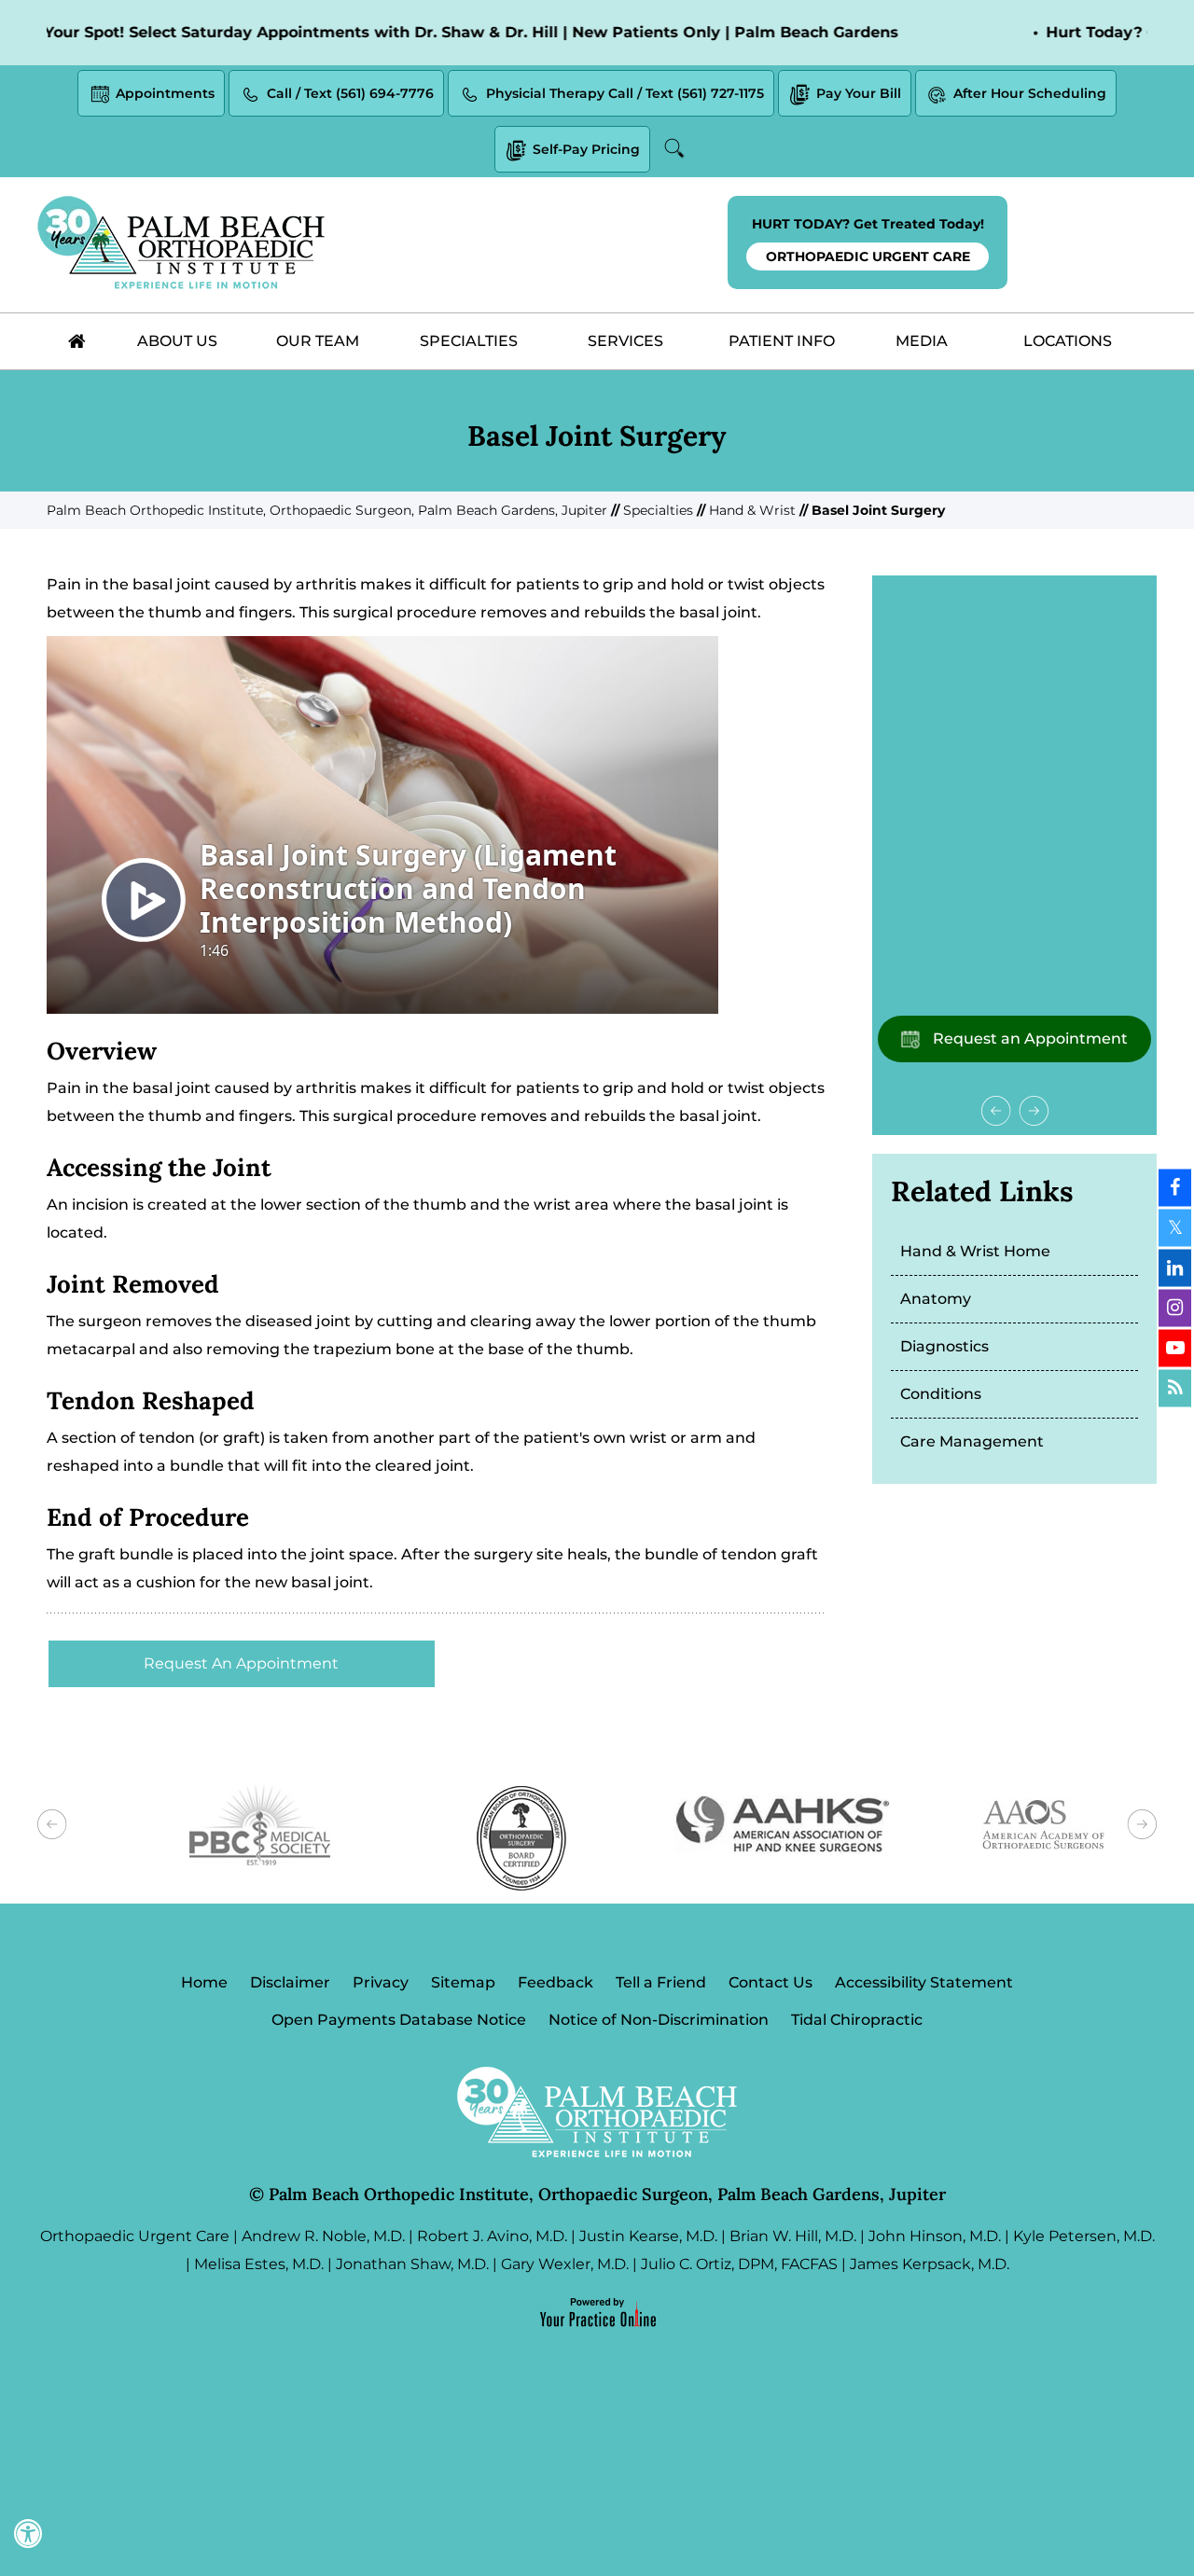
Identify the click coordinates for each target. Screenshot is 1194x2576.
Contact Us (771, 1982)
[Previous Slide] (996, 1111)
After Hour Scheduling (1030, 93)
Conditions (941, 1394)
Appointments (165, 93)
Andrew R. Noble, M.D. (323, 2236)
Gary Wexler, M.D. (565, 2264)
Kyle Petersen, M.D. (1084, 2236)
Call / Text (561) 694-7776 (350, 93)
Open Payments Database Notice (399, 2020)
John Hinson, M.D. (935, 2236)
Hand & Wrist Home (975, 1251)
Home (204, 1982)
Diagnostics (944, 1346)
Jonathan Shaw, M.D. (412, 2264)
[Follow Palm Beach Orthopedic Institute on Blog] (1175, 1389)
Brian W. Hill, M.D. (793, 2236)
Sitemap (463, 1982)
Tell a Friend (661, 1982)
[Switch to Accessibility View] (28, 2534)
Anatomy (936, 1299)
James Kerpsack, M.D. (930, 2264)
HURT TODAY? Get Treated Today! (868, 240)
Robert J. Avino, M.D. (492, 2236)
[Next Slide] (1034, 1111)
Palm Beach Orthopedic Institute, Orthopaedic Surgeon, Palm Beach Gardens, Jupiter (327, 510)
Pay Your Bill (859, 93)
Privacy (381, 1982)
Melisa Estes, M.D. (259, 2264)
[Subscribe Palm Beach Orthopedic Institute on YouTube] (1175, 1349)
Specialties (658, 510)
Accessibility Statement (924, 1982)
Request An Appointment (241, 1663)
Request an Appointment (1028, 1039)
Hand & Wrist (752, 510)
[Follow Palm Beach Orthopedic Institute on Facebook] (1175, 1188)
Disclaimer (290, 1982)
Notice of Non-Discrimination (659, 2020)
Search (677, 148)
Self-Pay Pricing (586, 149)
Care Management (972, 1441)
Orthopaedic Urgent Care (135, 2236)
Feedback (555, 1982)
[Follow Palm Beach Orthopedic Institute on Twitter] (1175, 1228)
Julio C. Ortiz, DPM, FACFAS (739, 2264)
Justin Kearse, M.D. (648, 2236)
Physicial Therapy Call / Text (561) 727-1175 (625, 93)
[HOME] (76, 341)
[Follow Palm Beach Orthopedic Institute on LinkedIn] (1175, 1268)
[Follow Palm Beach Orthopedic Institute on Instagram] (1175, 1309)
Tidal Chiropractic (857, 2020)
